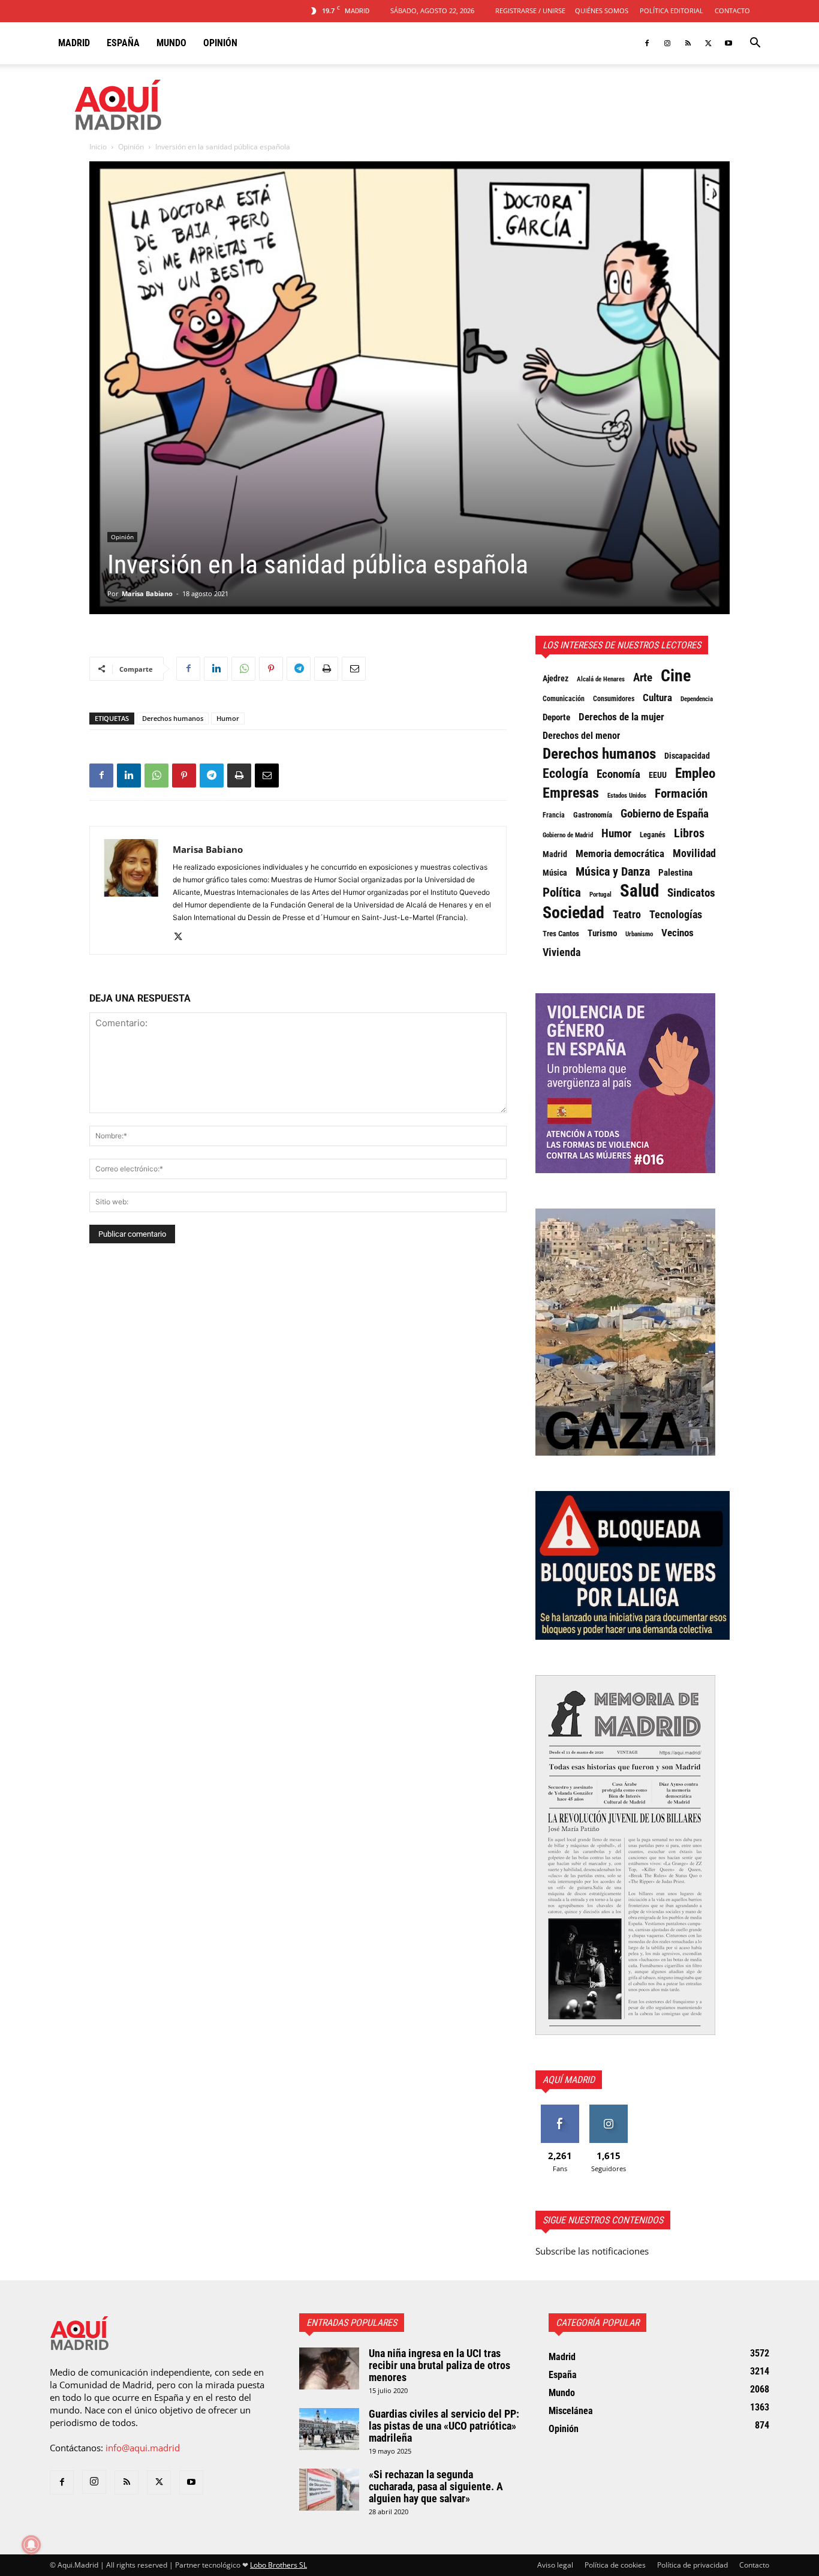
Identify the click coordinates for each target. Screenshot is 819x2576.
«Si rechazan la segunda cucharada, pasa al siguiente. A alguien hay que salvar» (436, 2486)
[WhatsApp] (243, 669)
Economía (618, 774)
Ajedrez (555, 679)
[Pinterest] (271, 669)
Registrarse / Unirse (530, 10)
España (123, 43)
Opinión (220, 43)
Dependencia (697, 699)
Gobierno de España (665, 814)
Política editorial (672, 10)
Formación (681, 793)
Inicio (98, 147)
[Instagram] (667, 43)
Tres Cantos (561, 934)
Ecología (565, 774)
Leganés (653, 835)
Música (555, 873)
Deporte (556, 717)
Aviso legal (555, 2565)
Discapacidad (687, 756)
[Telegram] (299, 669)
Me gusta (560, 2109)
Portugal (600, 895)
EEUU (658, 775)
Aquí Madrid (569, 2080)
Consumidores (614, 699)
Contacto (732, 10)
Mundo (171, 43)
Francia (554, 815)
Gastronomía (593, 815)
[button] (755, 44)
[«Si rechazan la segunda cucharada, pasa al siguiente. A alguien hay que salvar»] (329, 2490)
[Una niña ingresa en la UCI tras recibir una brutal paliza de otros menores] (329, 2368)
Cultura (657, 698)
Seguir (608, 2109)
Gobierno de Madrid (568, 835)
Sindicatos (691, 893)
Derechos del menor (581, 736)
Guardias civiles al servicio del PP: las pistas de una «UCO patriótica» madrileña (444, 2426)
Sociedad (573, 913)
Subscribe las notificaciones (592, 2251)
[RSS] (688, 43)
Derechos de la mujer (621, 717)
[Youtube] (728, 43)
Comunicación (564, 698)
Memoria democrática (620, 854)
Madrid (74, 43)
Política (562, 892)
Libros (689, 833)
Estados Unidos (627, 796)
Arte (643, 678)
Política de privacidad (692, 2565)
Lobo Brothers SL (278, 2565)
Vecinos (678, 933)
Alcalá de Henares (601, 679)
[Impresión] (326, 669)
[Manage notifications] (31, 2545)
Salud (639, 891)
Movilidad (694, 853)
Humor (228, 718)
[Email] (354, 669)
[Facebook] (647, 43)
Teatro (627, 915)
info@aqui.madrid (143, 2448)
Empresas (571, 793)
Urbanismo (639, 934)
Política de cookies (615, 2565)
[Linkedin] (216, 669)
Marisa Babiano (147, 593)
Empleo (695, 774)
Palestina (675, 873)
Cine (676, 676)
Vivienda (561, 952)
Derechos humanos (173, 718)
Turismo (602, 933)
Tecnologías (676, 915)
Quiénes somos (602, 10)
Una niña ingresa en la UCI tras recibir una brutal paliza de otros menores (439, 2365)
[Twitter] (708, 43)
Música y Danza (613, 872)
